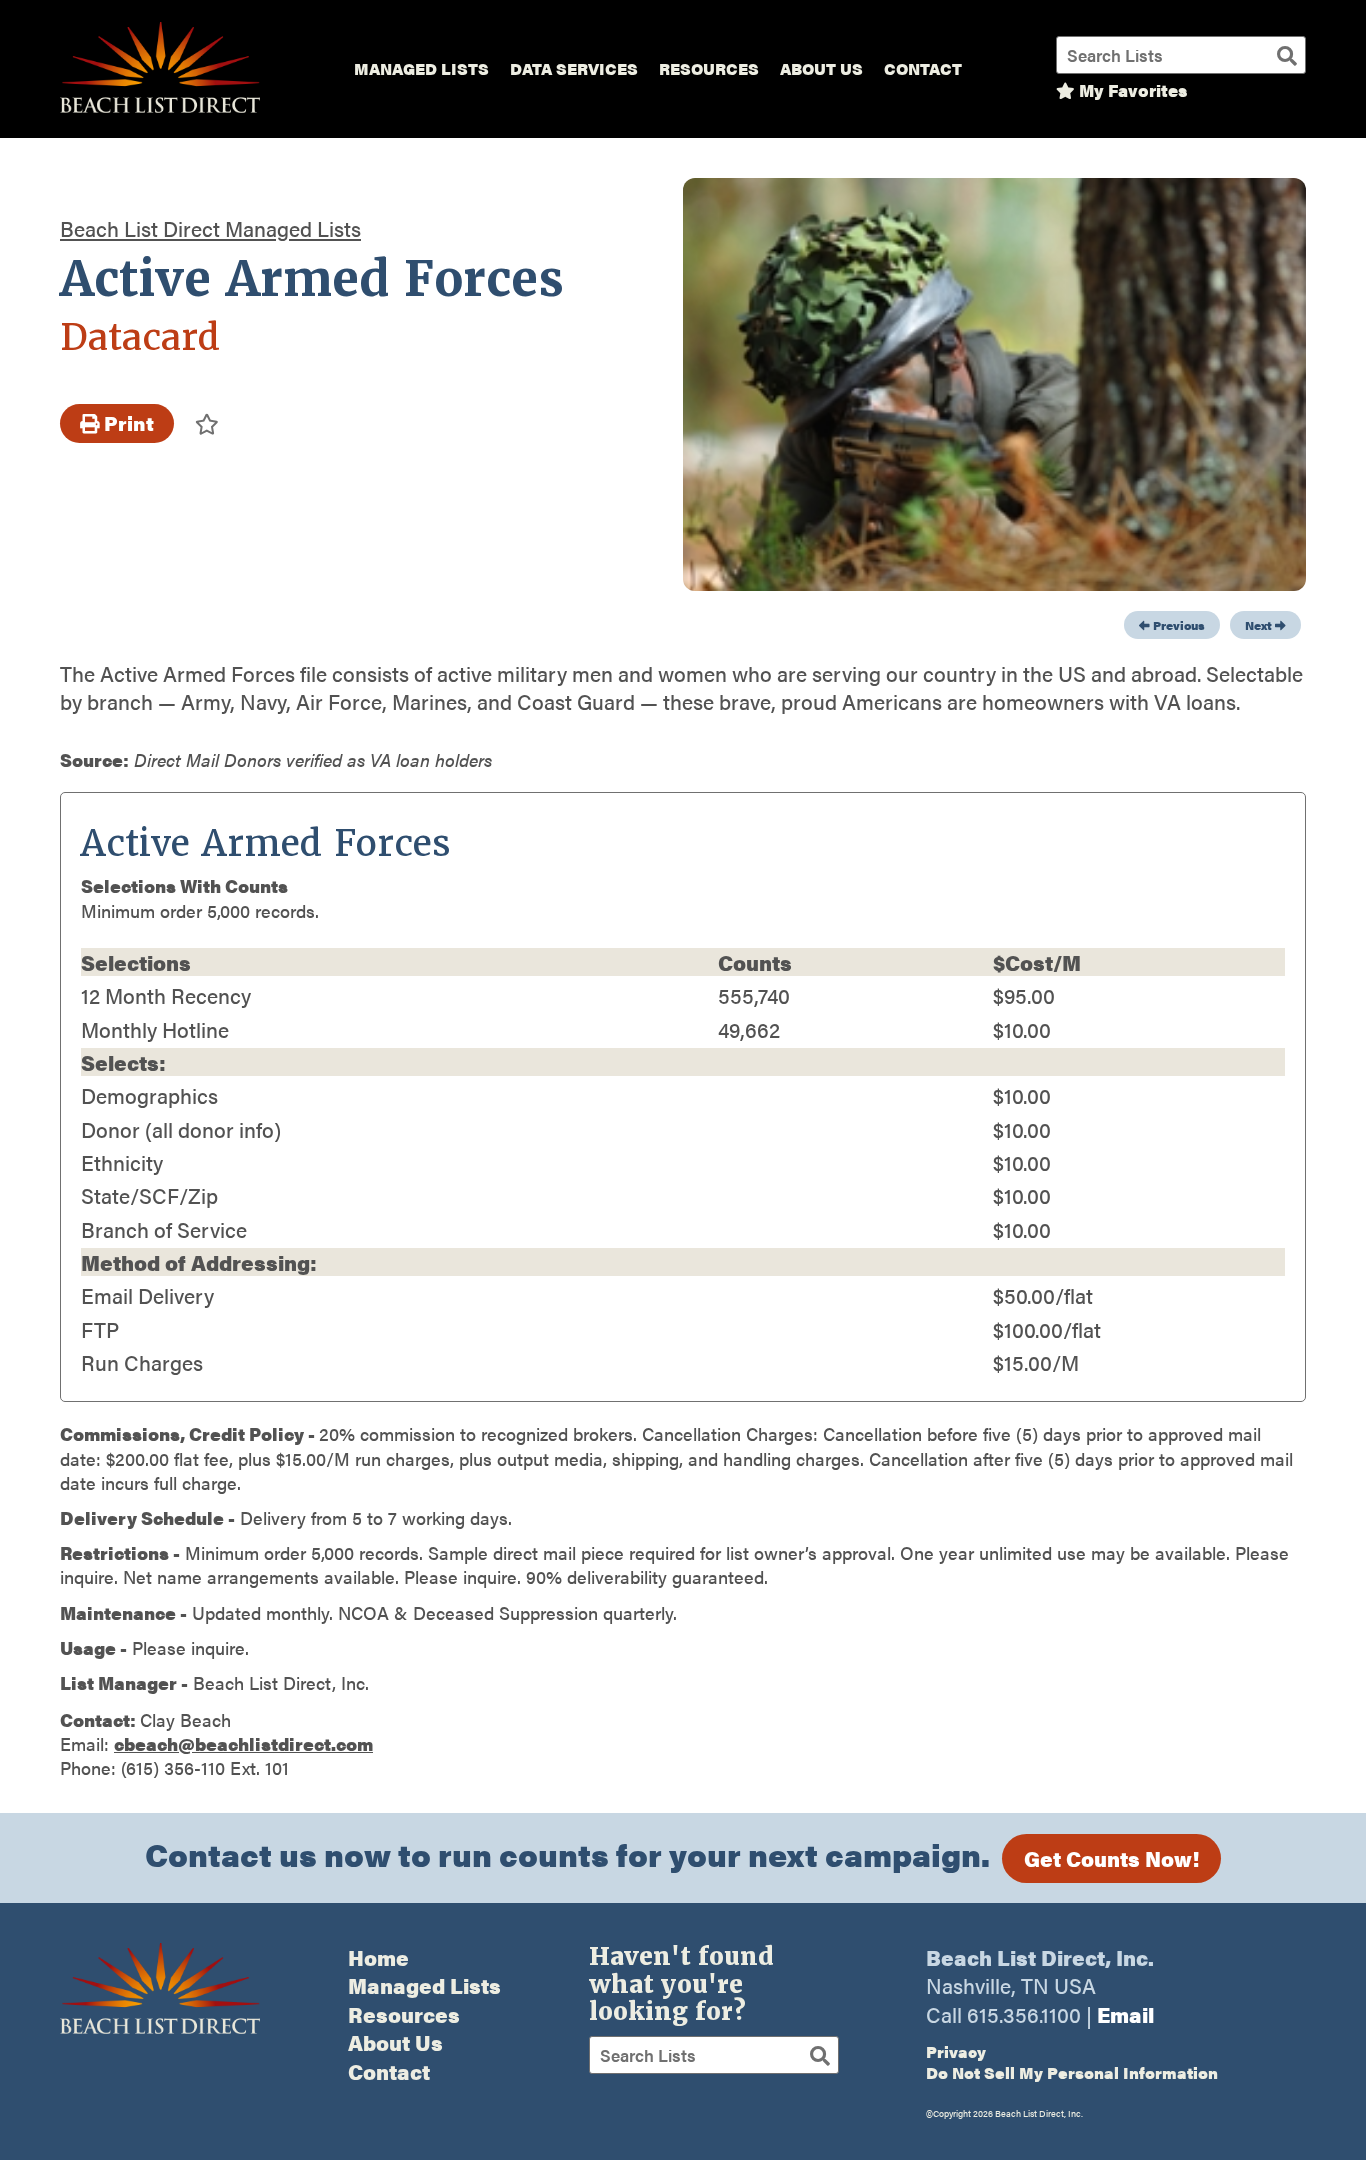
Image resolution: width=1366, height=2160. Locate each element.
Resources (709, 68)
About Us (821, 68)
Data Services (574, 68)
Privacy (956, 2051)
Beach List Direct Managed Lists (210, 228)
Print (127, 423)
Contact (923, 68)
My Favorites (1131, 90)
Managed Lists (421, 68)
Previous (1177, 625)
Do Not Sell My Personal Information (1072, 2072)
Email (1125, 2014)
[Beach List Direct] (160, 109)
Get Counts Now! (1111, 1858)
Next (1260, 625)
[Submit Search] (1287, 54)
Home (378, 1957)
